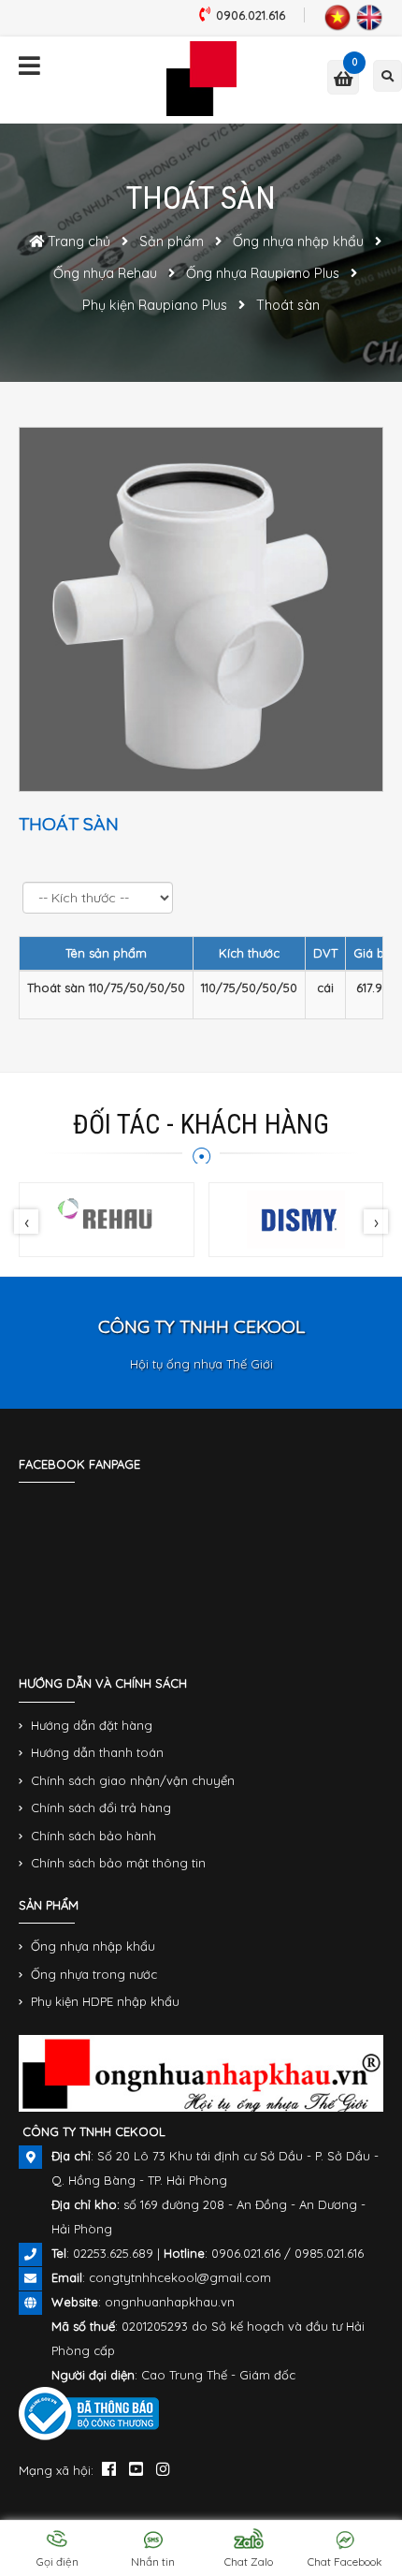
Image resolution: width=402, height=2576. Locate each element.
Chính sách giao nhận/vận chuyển (133, 1780)
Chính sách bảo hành (93, 1836)
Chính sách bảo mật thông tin (118, 1863)
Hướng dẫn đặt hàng (92, 1725)
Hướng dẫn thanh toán (97, 1752)
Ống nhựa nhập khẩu (93, 1946)
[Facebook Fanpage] (109, 2468)
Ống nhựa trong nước (94, 1974)
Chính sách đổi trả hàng (101, 1808)
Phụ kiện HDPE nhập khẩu (105, 2001)
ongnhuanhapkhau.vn (170, 2302)
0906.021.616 (251, 15)
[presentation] (26, 1222)
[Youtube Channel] (136, 2468)
